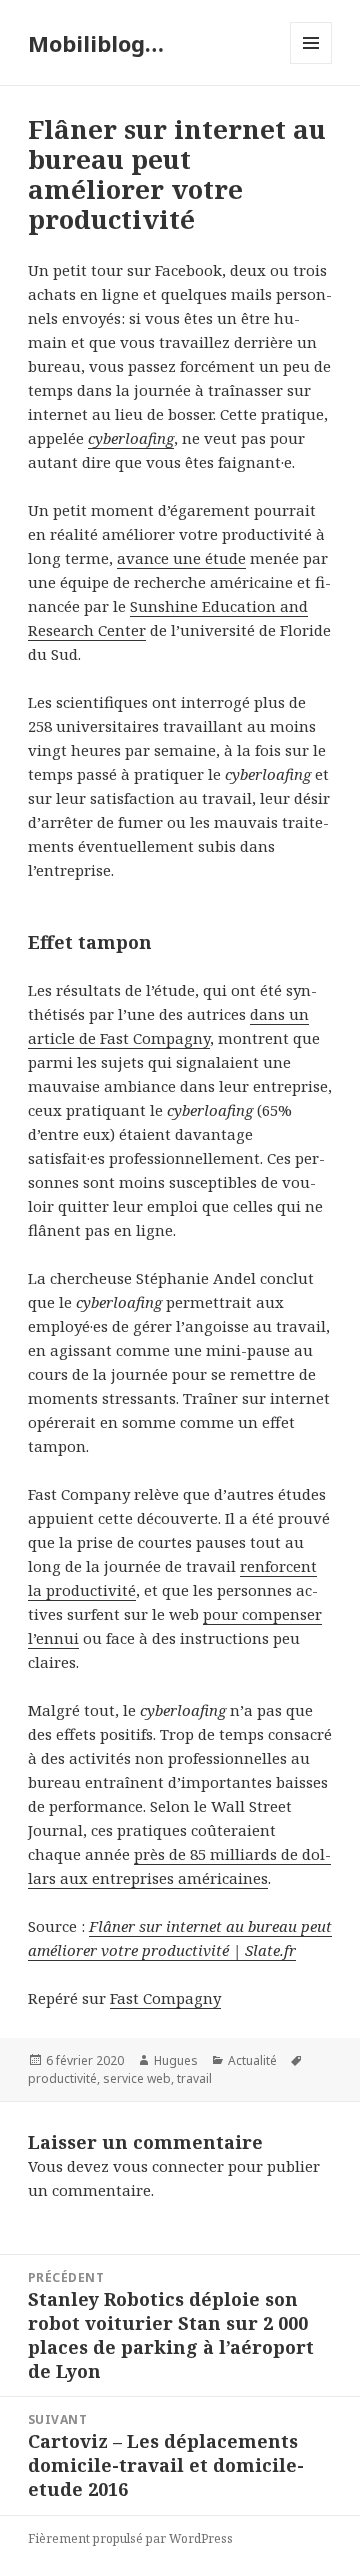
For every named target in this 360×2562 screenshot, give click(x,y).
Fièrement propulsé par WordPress (130, 2538)
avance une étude (181, 558)
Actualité (252, 2060)
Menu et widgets (311, 63)
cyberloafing (131, 438)
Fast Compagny (165, 1998)
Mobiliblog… (96, 43)
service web (137, 2078)
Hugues (176, 2060)
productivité (62, 2078)
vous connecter (168, 2166)
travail (194, 2078)
